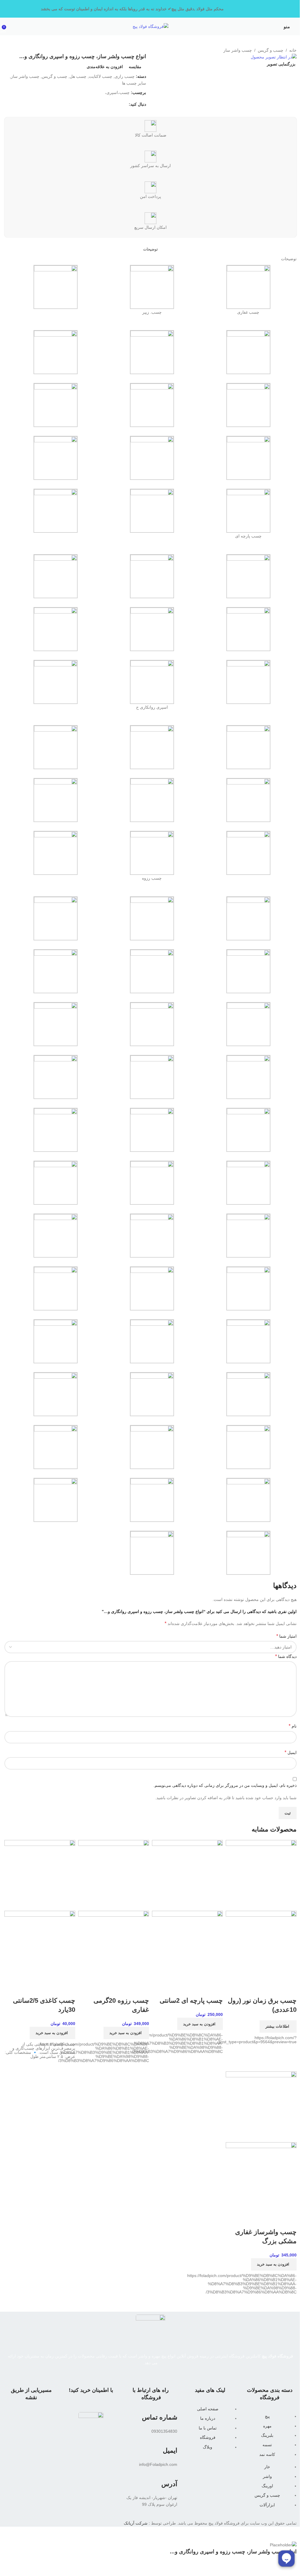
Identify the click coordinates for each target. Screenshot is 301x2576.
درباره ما (208, 2418)
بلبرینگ (267, 2435)
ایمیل (170, 2450)
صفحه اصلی (208, 2409)
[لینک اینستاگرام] (161, 2370)
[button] (200, 2024)
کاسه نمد (267, 2454)
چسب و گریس (267, 2495)
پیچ (267, 2416)
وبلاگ (208, 2447)
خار (267, 2467)
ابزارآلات (267, 2505)
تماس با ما (208, 2428)
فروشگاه (208, 2437)
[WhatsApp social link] (150, 2370)
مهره (267, 2426)
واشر (267, 2476)
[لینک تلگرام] (140, 2370)
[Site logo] (150, 26)
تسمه (267, 2445)
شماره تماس (160, 2417)
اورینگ (267, 2486)
